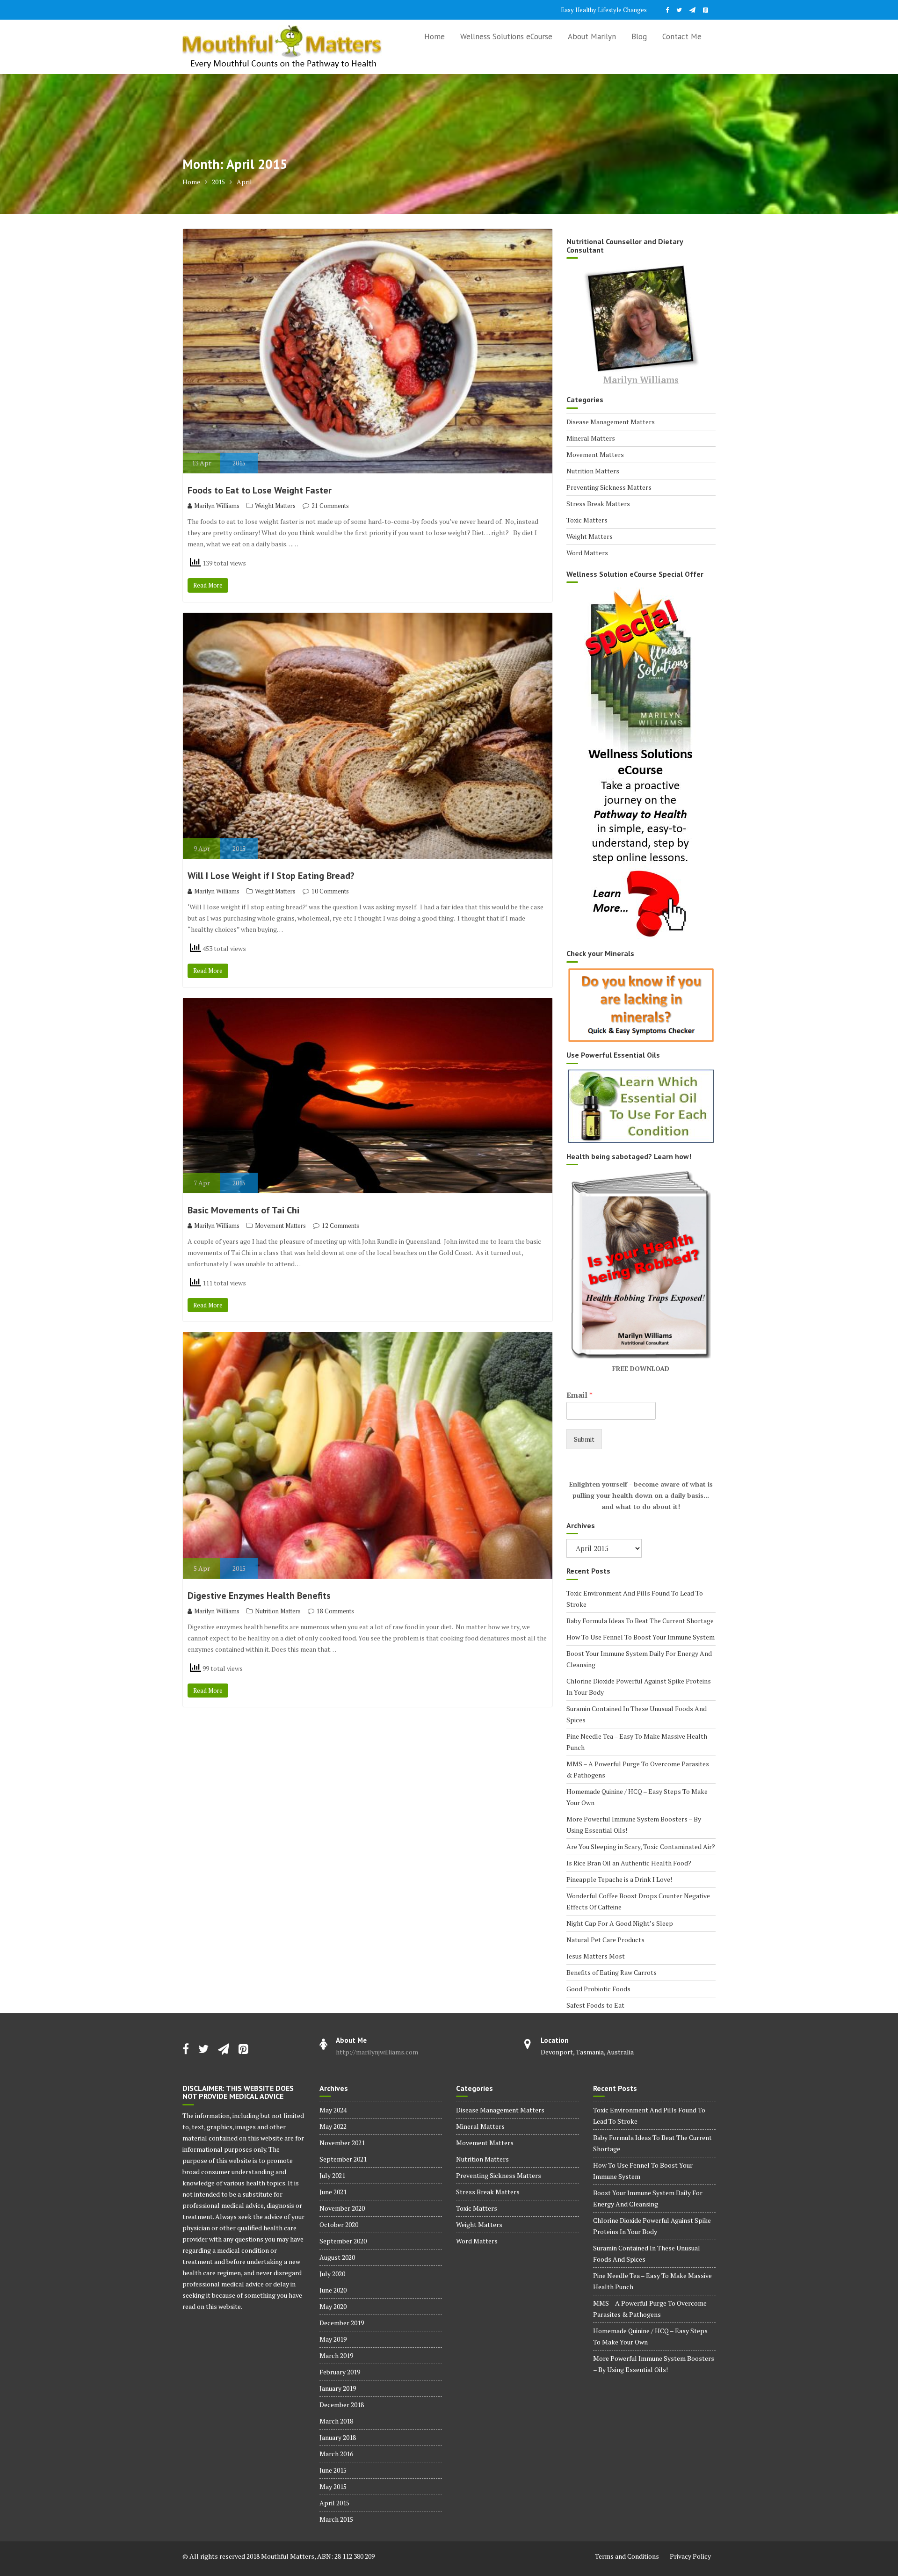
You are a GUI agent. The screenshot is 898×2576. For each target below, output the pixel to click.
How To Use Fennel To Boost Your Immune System (641, 1637)
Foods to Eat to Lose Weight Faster (260, 490)
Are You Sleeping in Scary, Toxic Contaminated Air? (641, 1847)
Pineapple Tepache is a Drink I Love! (619, 1879)
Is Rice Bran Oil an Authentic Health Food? (629, 1863)
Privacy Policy (690, 2556)
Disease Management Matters (611, 422)
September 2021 (343, 2159)
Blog (639, 36)
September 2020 (343, 2241)
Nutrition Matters (278, 1611)
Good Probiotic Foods (598, 1989)
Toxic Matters (587, 520)
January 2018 (338, 2437)
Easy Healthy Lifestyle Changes (604, 10)
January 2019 (338, 2388)
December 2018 (342, 2405)
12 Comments (340, 1226)
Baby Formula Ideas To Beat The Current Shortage (640, 1621)
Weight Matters (275, 506)
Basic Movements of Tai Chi (243, 1210)
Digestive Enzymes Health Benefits (259, 1596)
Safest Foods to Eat (595, 2005)
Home (435, 36)
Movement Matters (280, 1226)
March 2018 (336, 2421)
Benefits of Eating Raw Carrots (612, 1972)
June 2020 (333, 2290)
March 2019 (336, 2355)
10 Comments (330, 891)
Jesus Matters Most (596, 1956)
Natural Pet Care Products (605, 1940)
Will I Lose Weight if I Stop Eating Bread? (271, 876)
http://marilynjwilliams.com (377, 2052)
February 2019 (340, 2372)
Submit (584, 1439)
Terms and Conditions (627, 2556)
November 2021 (342, 2143)
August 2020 (337, 2257)
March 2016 (336, 2454)
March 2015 (336, 2519)
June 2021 (333, 2192)
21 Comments (330, 506)
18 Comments (335, 1611)
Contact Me (682, 36)
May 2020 (333, 2306)
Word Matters (587, 553)
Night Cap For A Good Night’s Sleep (620, 1923)
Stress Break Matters (598, 504)
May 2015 (333, 2486)
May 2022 (333, 2126)
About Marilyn (592, 36)
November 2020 (342, 2208)
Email (579, 1395)
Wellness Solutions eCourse (506, 36)
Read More (208, 585)
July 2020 (332, 2274)
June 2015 (333, 2470)
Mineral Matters (591, 438)
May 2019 (333, 2339)
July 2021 (332, 2175)
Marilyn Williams (217, 506)
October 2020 (339, 2224)
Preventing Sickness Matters (609, 487)
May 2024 (333, 2110)
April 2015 (334, 2503)
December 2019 (342, 2323)
